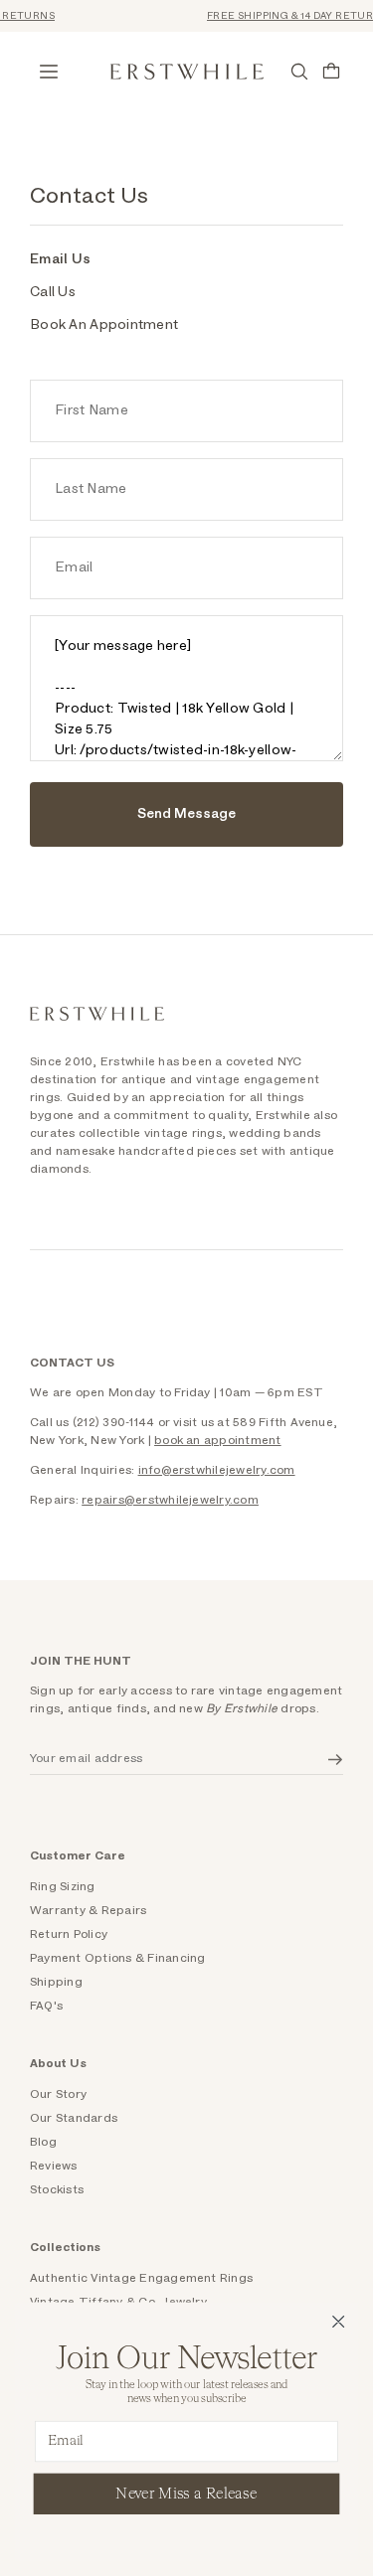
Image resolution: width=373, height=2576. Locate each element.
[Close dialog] (339, 2322)
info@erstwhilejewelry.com (217, 1470)
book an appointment (218, 1440)
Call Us (53, 292)
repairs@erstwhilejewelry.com (170, 1500)
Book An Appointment (104, 325)
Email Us (60, 259)
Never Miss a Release (186, 2493)
